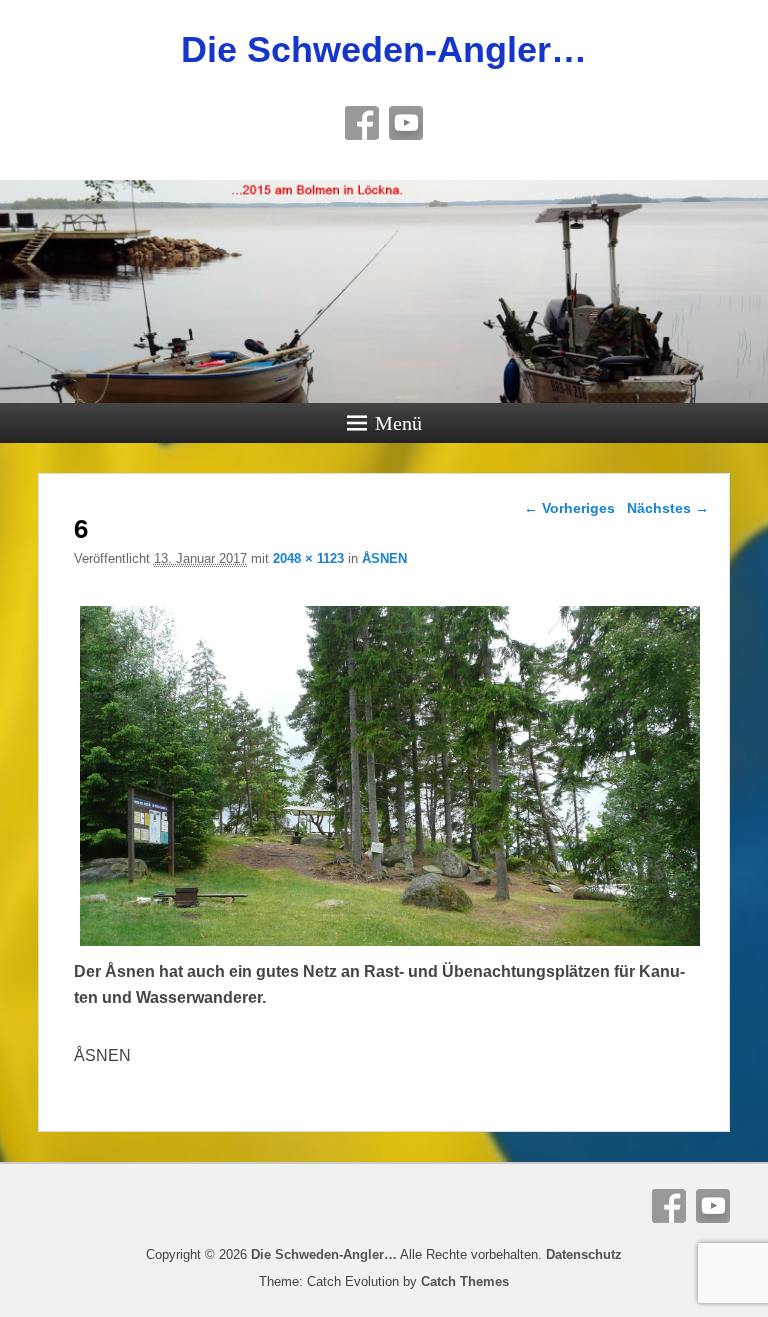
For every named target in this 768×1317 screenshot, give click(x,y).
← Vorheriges (569, 508)
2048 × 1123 (308, 558)
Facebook (362, 123)
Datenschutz (584, 1254)
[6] (390, 945)
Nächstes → (668, 508)
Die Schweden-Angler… (384, 49)
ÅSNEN (384, 558)
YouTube (406, 123)
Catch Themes (465, 1281)
